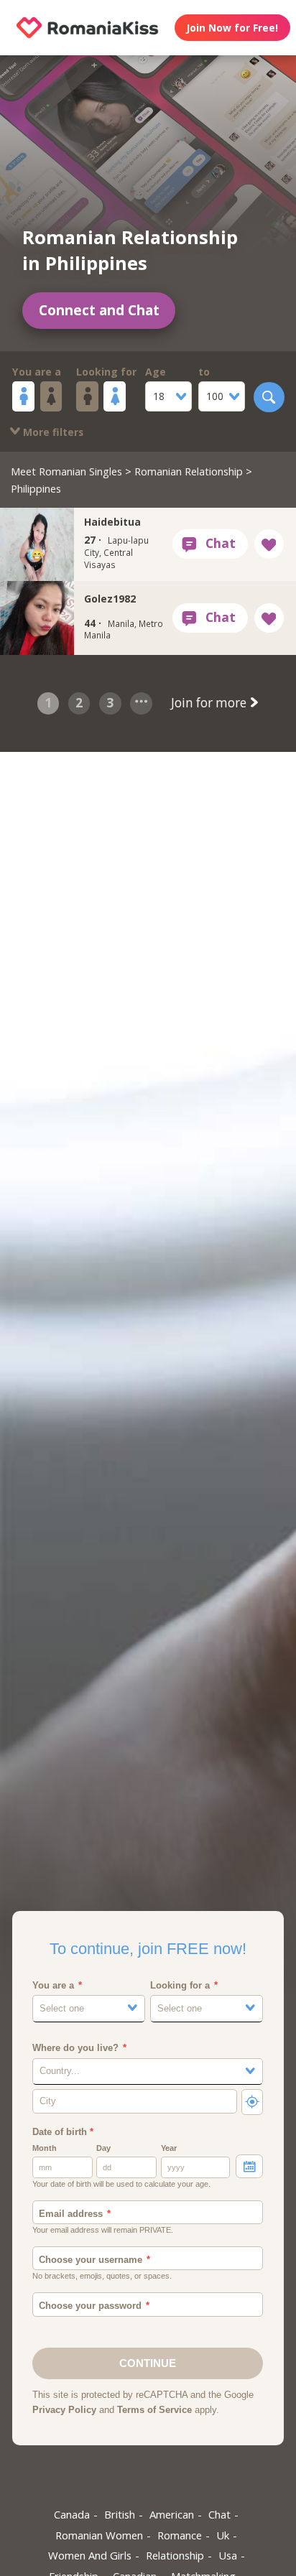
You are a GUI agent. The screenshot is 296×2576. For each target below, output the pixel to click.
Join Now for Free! (232, 28)
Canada (72, 2514)
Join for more (210, 703)
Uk (223, 2535)
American (172, 2514)
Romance (180, 2535)
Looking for (106, 372)
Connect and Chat (99, 310)
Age (156, 372)
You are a (37, 372)
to (204, 372)
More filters (52, 432)
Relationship (175, 2555)
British (120, 2514)
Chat (219, 2514)
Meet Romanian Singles (66, 471)
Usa (228, 2555)
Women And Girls (90, 2555)
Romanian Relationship (189, 471)
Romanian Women (99, 2535)
